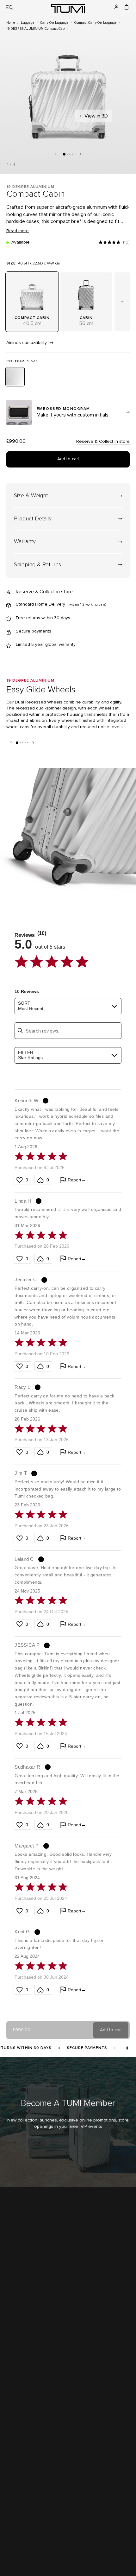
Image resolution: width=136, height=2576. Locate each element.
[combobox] (68, 1006)
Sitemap (14, 2528)
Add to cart (68, 459)
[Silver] (15, 377)
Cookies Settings (22, 2544)
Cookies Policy (20, 2536)
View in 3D (96, 116)
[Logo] (68, 8)
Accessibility (18, 2521)
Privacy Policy (18, 2513)
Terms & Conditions (24, 2506)
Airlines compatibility (27, 343)
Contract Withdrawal (24, 2551)
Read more (18, 231)
